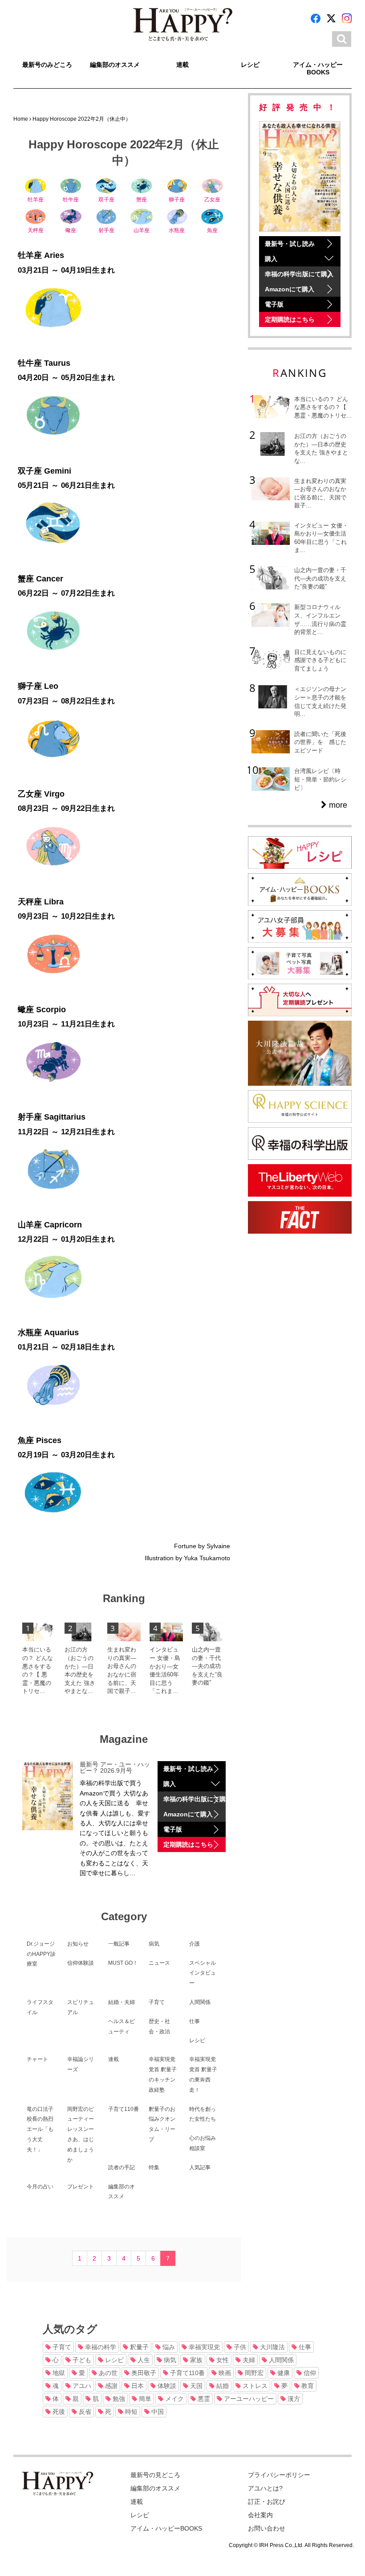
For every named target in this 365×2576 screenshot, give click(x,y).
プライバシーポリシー (279, 2475)
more (337, 805)
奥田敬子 (143, 2373)
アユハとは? (265, 2488)
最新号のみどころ (47, 65)
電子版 (173, 1829)
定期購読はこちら (188, 1844)
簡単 (144, 2399)
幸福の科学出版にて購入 (194, 1799)
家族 (195, 2360)
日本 (137, 2386)
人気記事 (200, 2167)
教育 (307, 2386)
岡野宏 (253, 2373)
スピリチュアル (81, 2007)
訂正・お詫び (267, 2502)
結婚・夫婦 (122, 2002)
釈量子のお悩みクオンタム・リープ (162, 2124)
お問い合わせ (267, 2528)
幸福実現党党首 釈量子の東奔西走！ (203, 2074)
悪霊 (203, 2399)
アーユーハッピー (248, 2399)
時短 (130, 2412)
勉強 (118, 2399)
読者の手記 (122, 2167)
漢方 (293, 2399)
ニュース (159, 1963)
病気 (154, 1944)
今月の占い (40, 2187)
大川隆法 (272, 2347)
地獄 (58, 2373)
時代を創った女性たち (203, 2114)
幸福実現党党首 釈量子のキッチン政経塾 (163, 2074)
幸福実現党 (203, 2347)
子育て (157, 2002)
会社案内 (260, 2515)
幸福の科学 (100, 2347)
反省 (84, 2412)
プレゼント (81, 2187)
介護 (195, 1944)
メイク (174, 2399)
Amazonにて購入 (188, 1814)
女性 (222, 2360)
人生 (143, 2360)
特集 (154, 2167)
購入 (170, 1784)
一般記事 (119, 1944)
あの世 (107, 2373)
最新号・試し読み (188, 1769)
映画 (224, 2373)
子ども (81, 2360)
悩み (168, 2347)
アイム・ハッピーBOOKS (318, 68)
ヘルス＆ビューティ (122, 2026)
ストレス (254, 2386)
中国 (157, 2412)
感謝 (110, 2386)
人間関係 (200, 2002)
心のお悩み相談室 (203, 2143)
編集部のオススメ (115, 65)
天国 (195, 2386)
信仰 (309, 2373)
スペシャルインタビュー (203, 1973)
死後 (58, 2412)
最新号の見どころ (155, 2475)
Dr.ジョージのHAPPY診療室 (41, 1954)
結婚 (222, 2386)
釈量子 (138, 2347)
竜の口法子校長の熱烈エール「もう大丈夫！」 (40, 2129)
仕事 (195, 2021)
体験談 (166, 2386)
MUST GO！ (123, 1963)
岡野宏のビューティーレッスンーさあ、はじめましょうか (81, 2134)
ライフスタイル (40, 2007)
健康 (283, 2373)
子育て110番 (124, 2109)
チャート (37, 2059)
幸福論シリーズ (81, 2064)
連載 (182, 65)
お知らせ (78, 1944)
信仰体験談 (81, 1963)
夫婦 (248, 2360)
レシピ (250, 65)
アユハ (81, 2386)
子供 (239, 2347)
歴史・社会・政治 (159, 2026)
